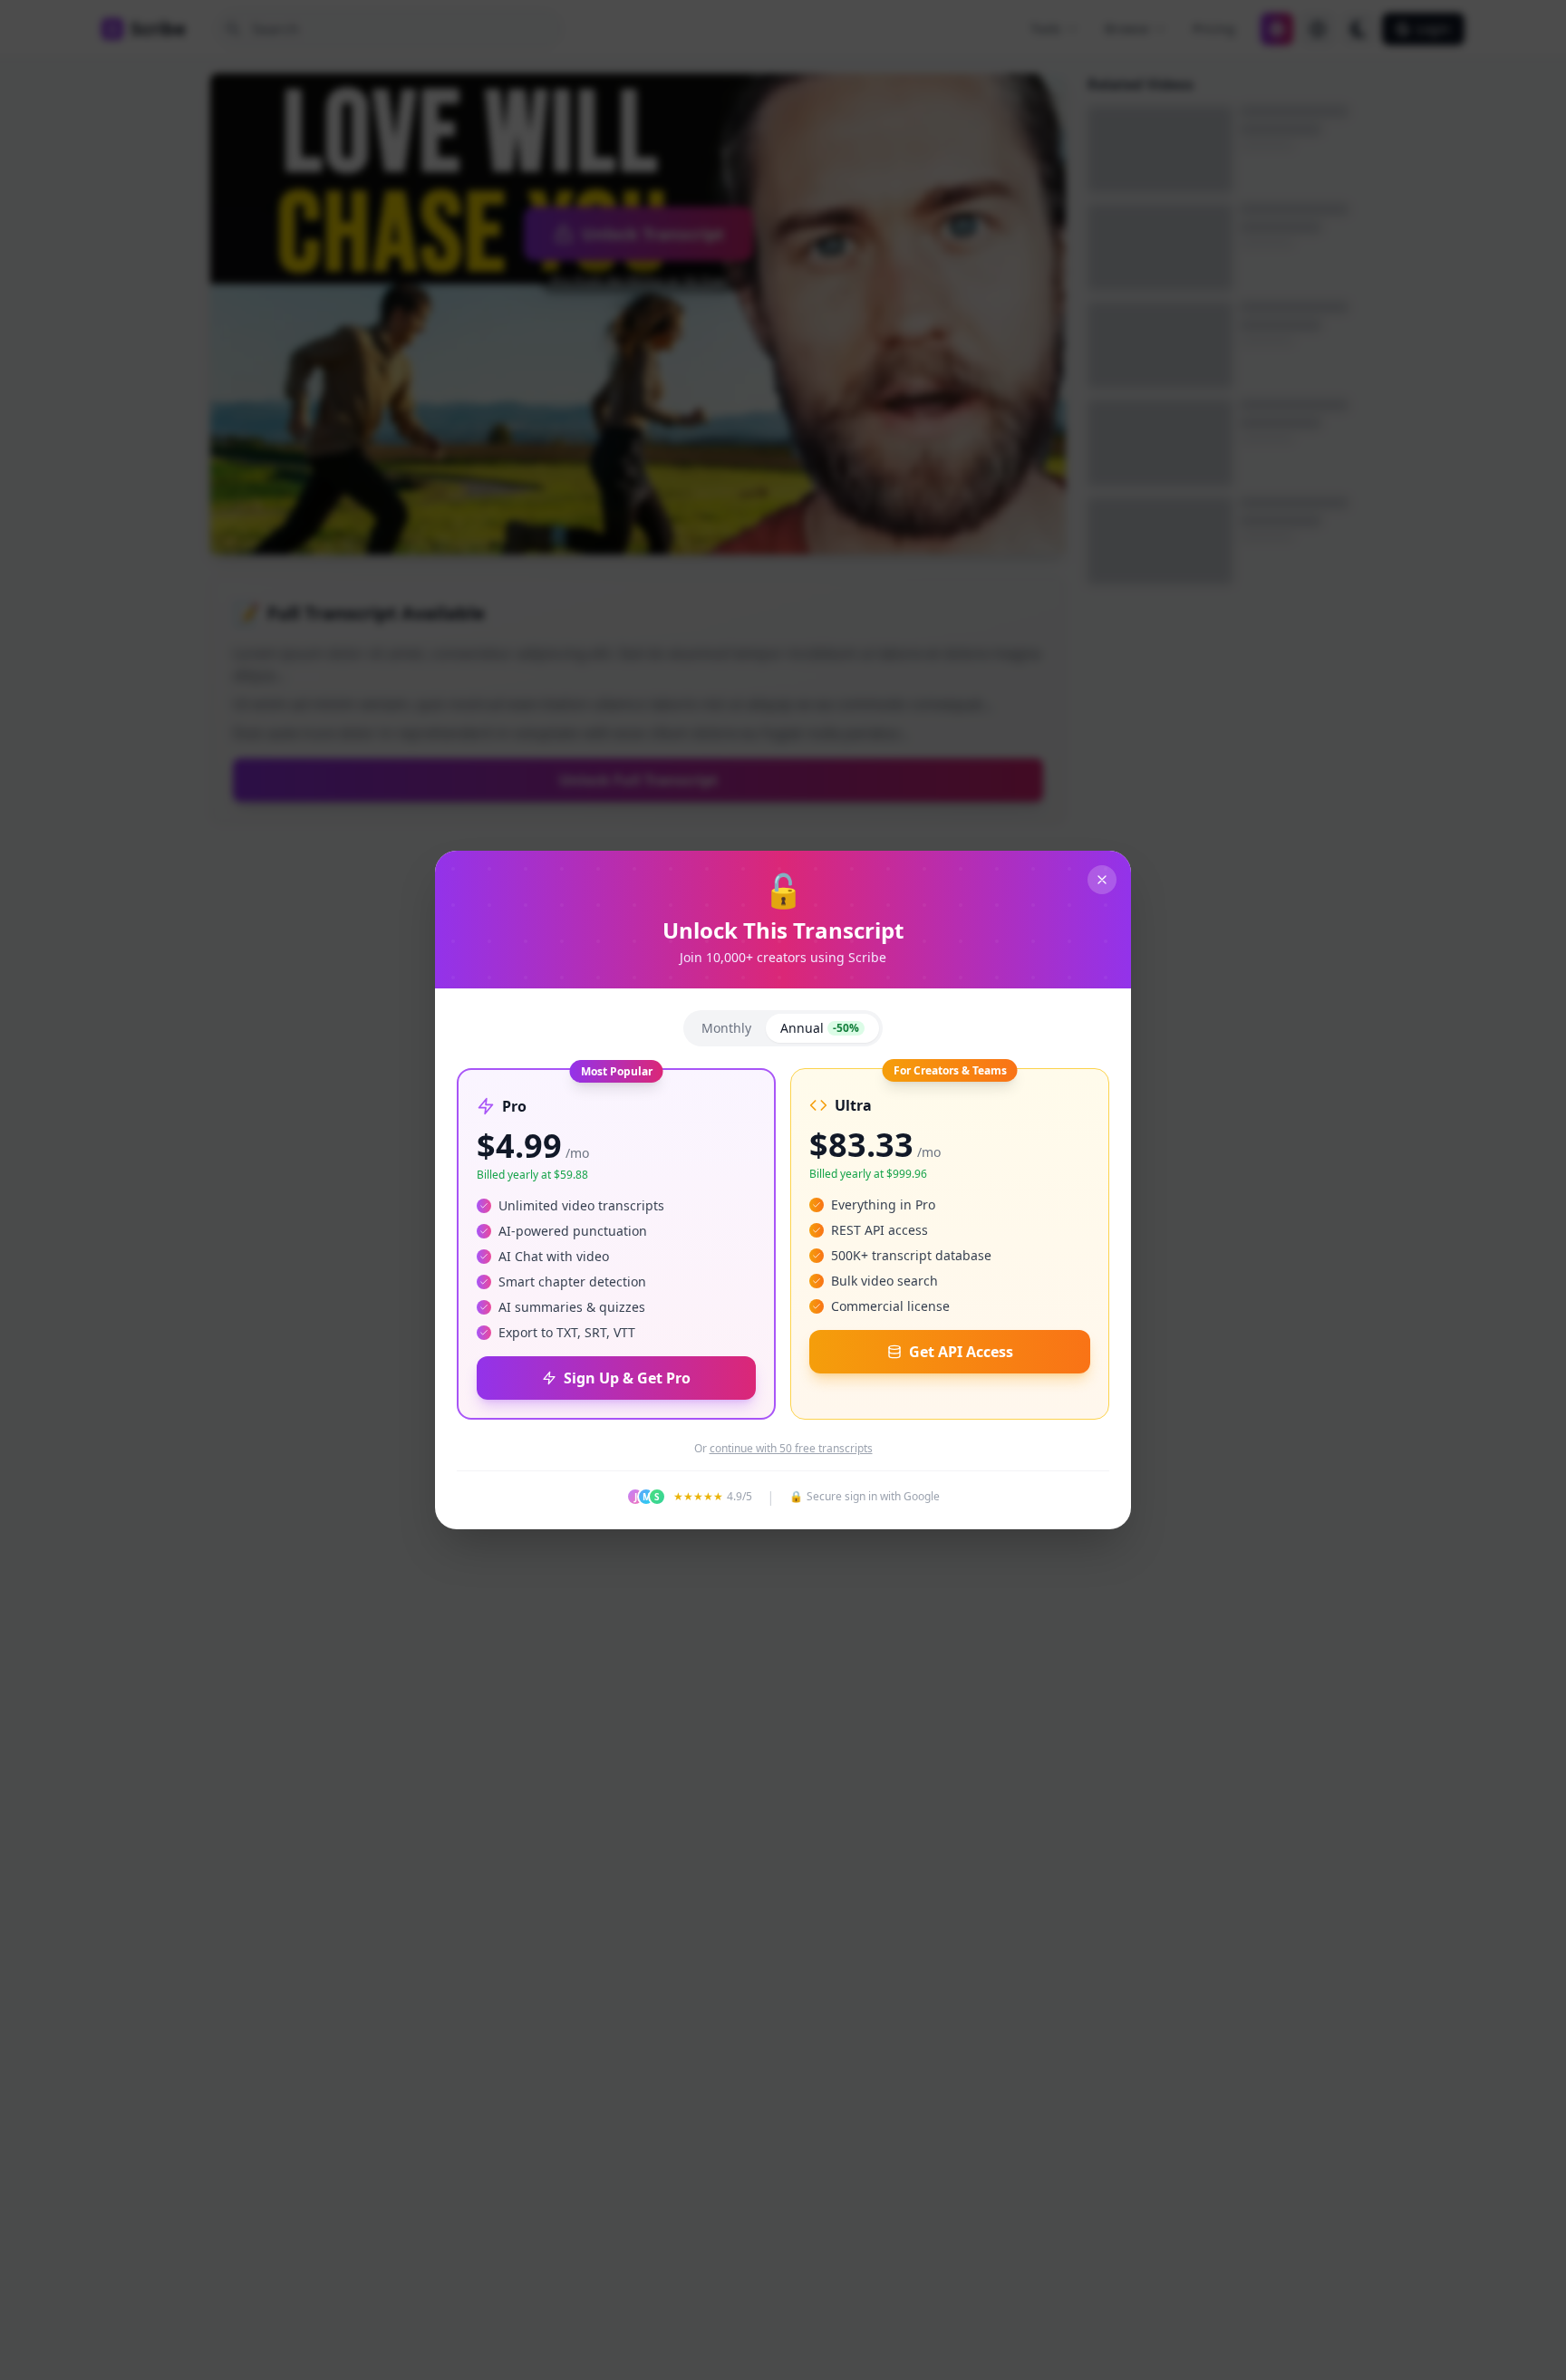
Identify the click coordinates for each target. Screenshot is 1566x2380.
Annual (820, 1028)
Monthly (726, 1028)
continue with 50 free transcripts (791, 1449)
